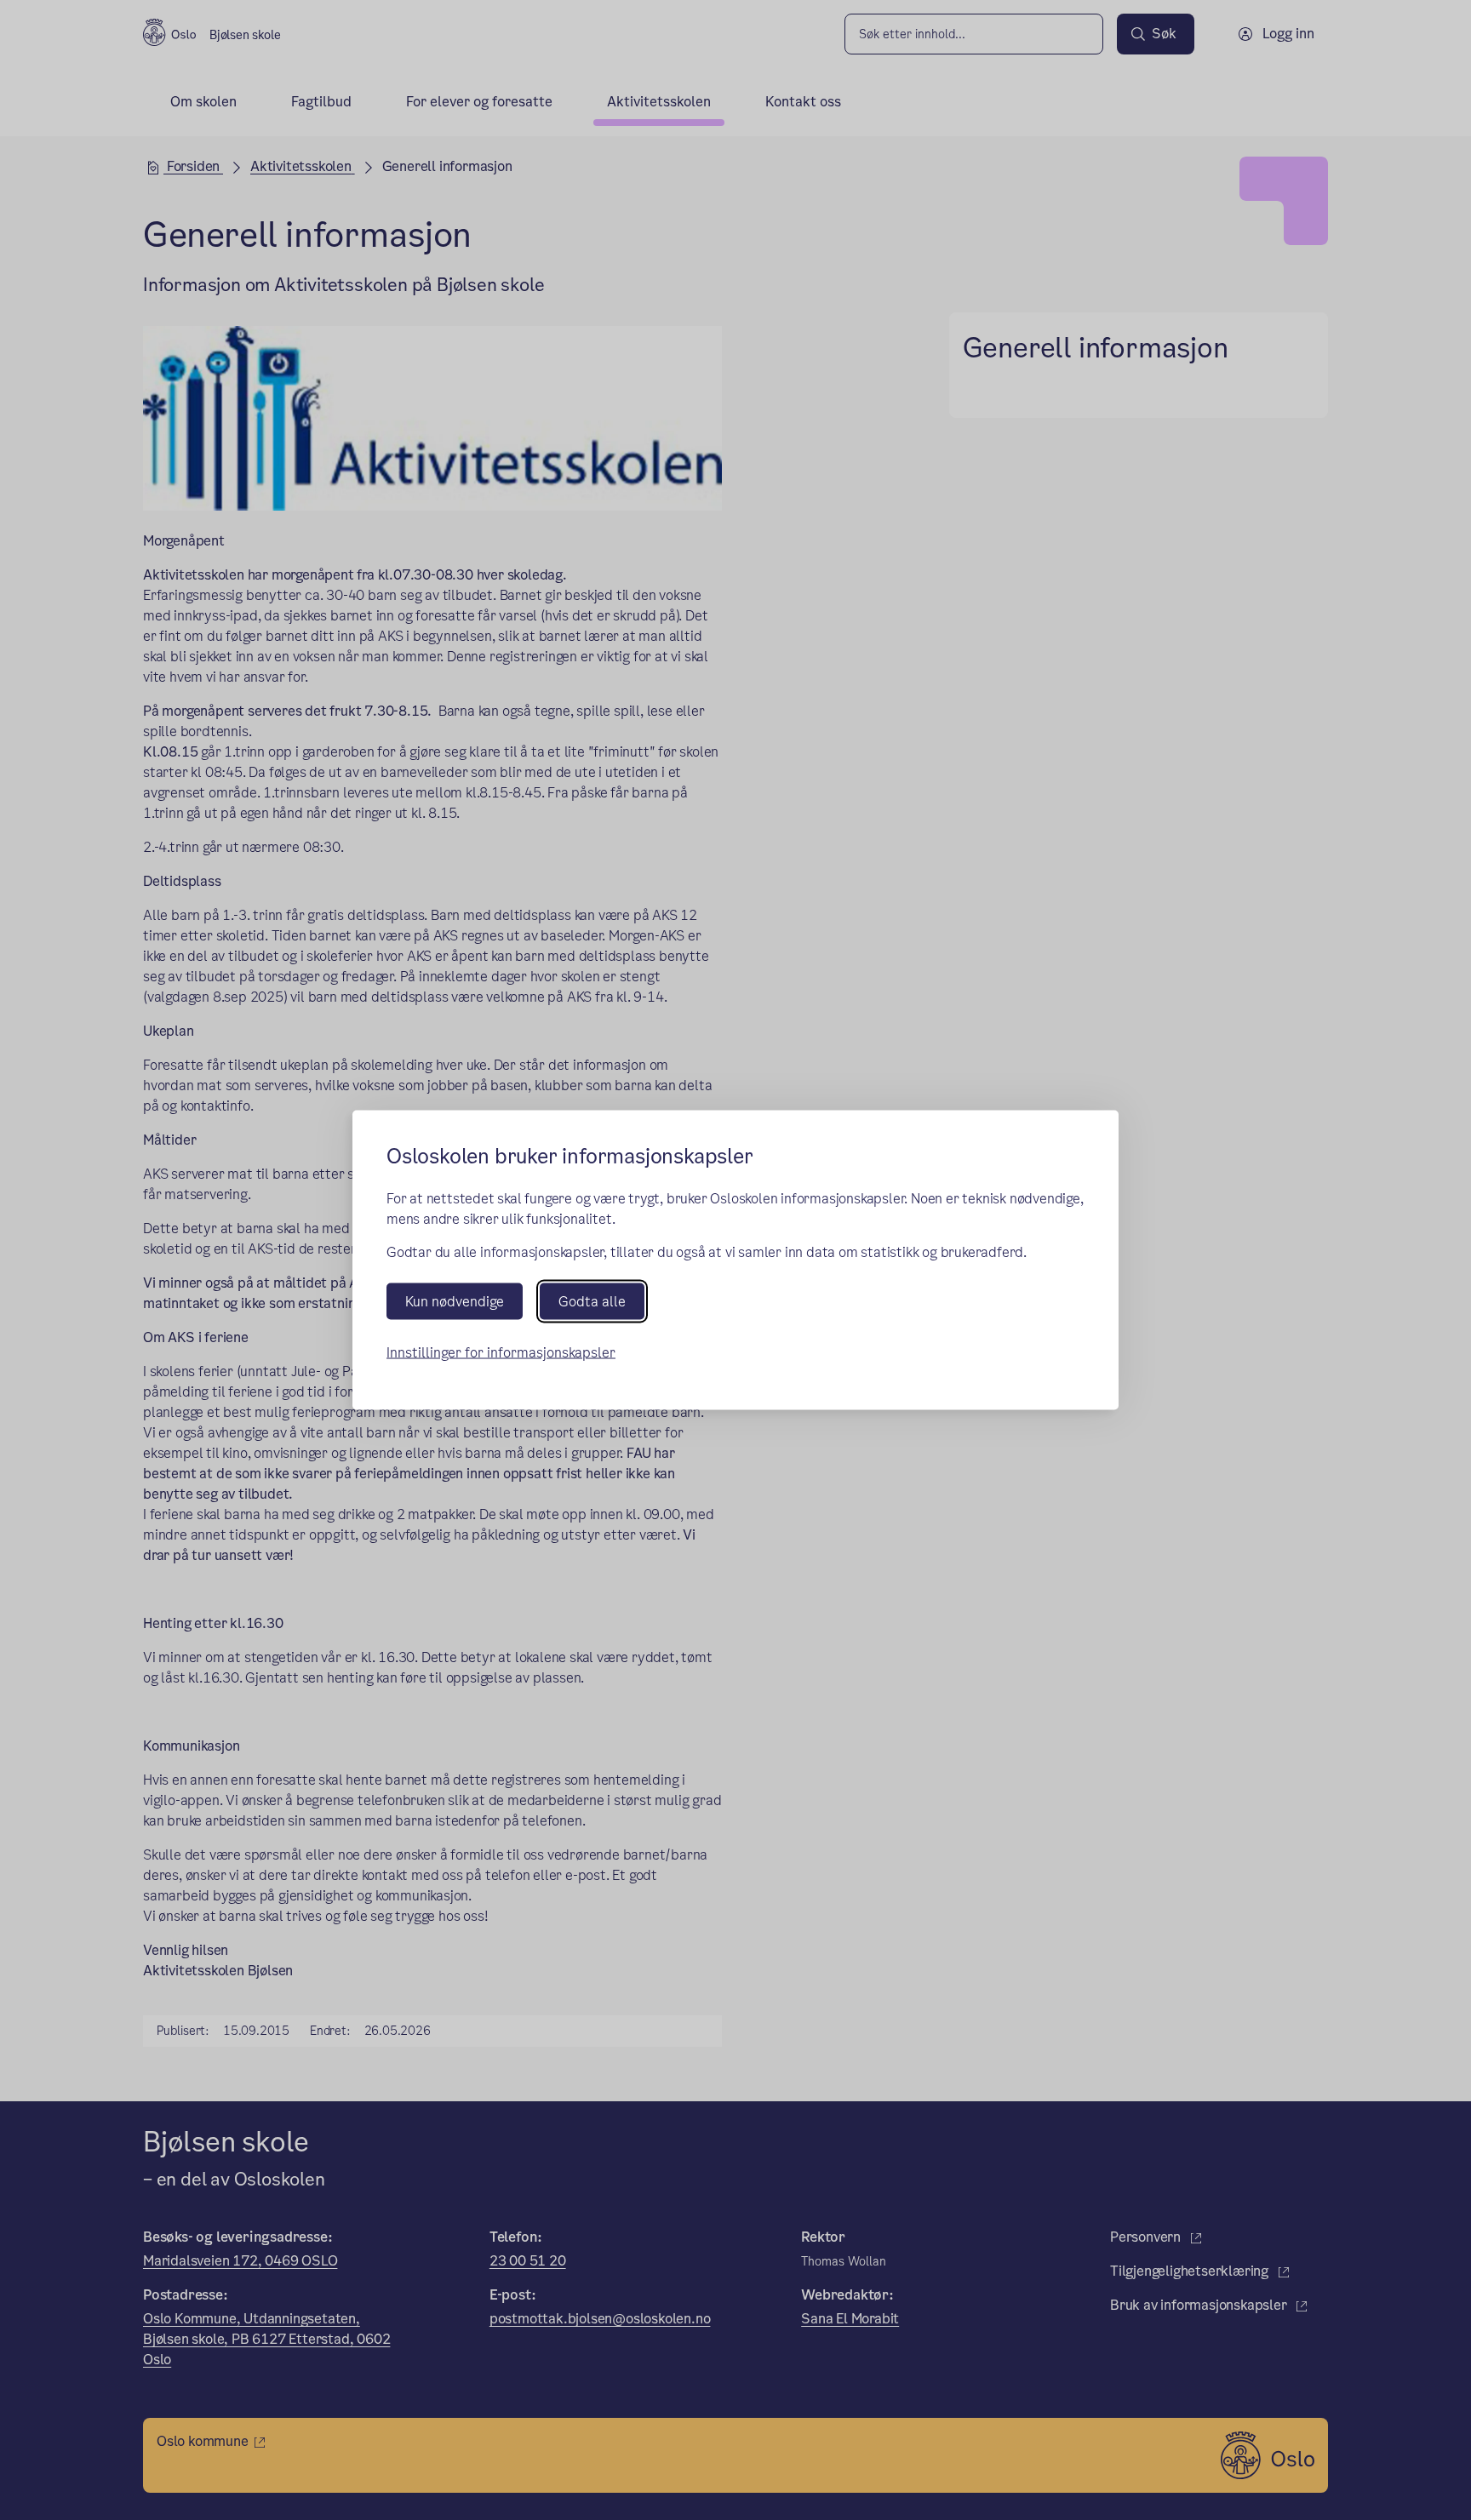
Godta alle (592, 1302)
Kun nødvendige (455, 1302)
